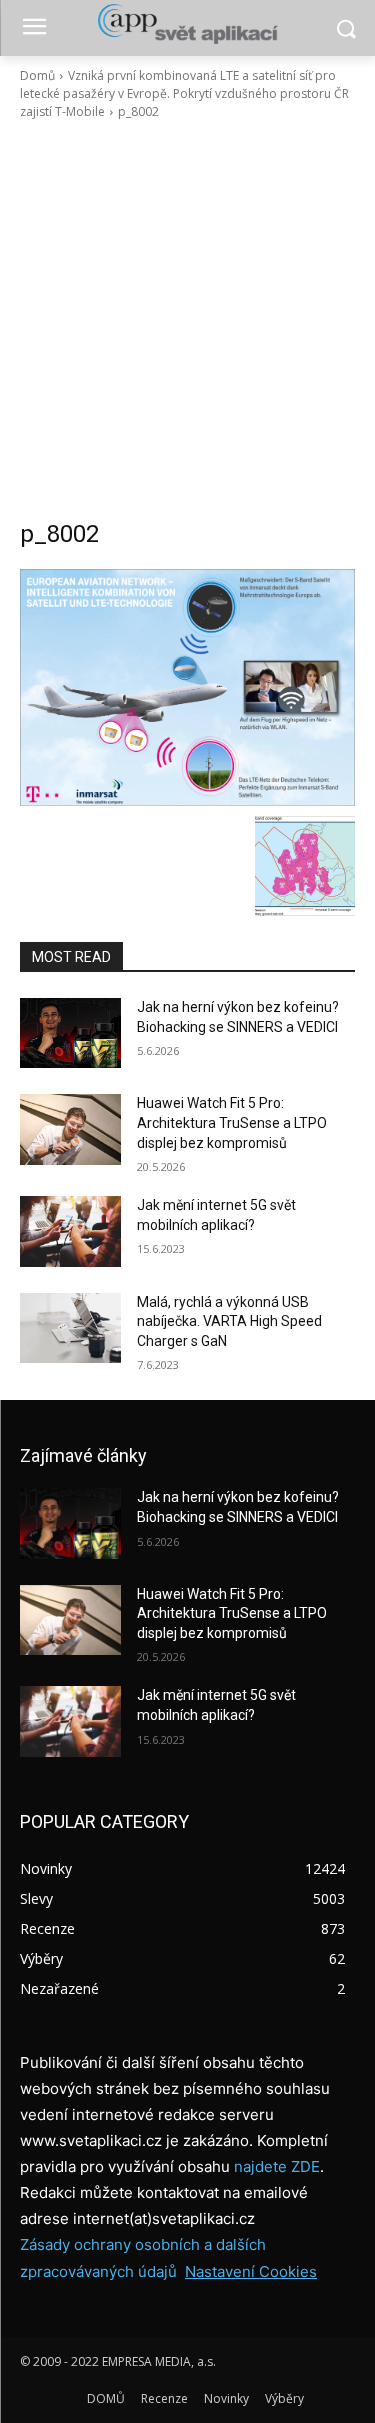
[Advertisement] (187, 319)
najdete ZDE (277, 2166)
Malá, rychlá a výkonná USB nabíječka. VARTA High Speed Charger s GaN (229, 1321)
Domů (37, 75)
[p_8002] (187, 687)
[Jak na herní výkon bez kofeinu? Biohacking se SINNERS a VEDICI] (70, 1033)
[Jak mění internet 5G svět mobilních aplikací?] (70, 1231)
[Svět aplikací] (187, 24)
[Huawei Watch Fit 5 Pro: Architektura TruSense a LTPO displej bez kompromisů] (70, 1129)
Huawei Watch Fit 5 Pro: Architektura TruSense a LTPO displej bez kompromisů (232, 1122)
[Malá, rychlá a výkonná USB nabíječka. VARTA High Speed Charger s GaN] (70, 1328)
